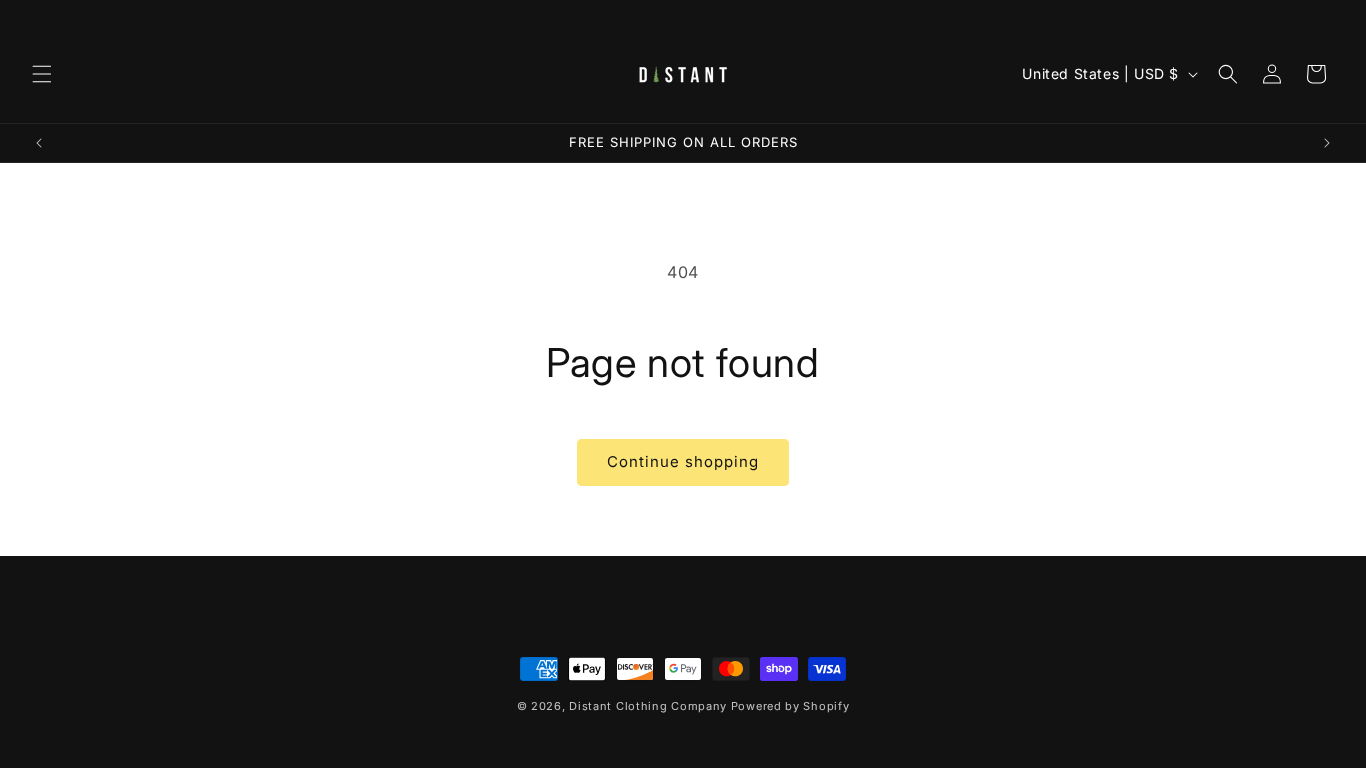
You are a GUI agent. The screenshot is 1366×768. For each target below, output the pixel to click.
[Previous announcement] (39, 143)
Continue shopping (683, 461)
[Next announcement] (1327, 143)
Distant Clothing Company (648, 706)
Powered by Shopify (790, 706)
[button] (42, 74)
